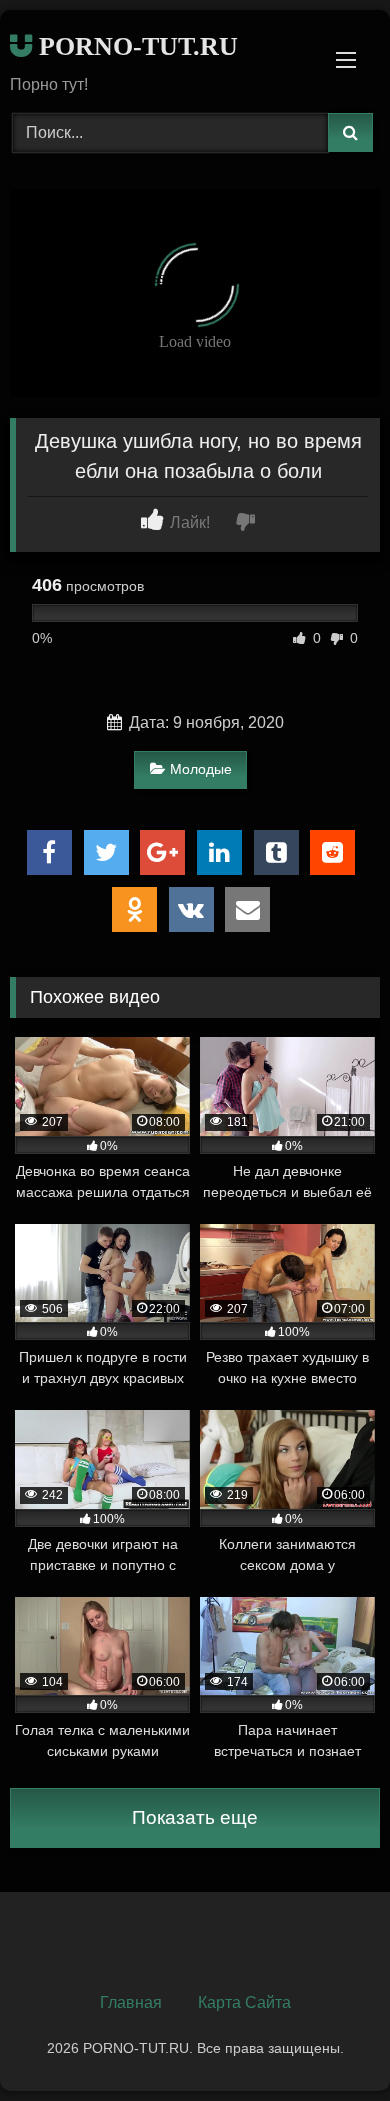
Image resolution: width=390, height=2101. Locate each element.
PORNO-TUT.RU (135, 46)
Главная (131, 2002)
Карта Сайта (244, 2002)
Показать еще (195, 1817)
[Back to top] (328, 2041)
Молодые (201, 769)
